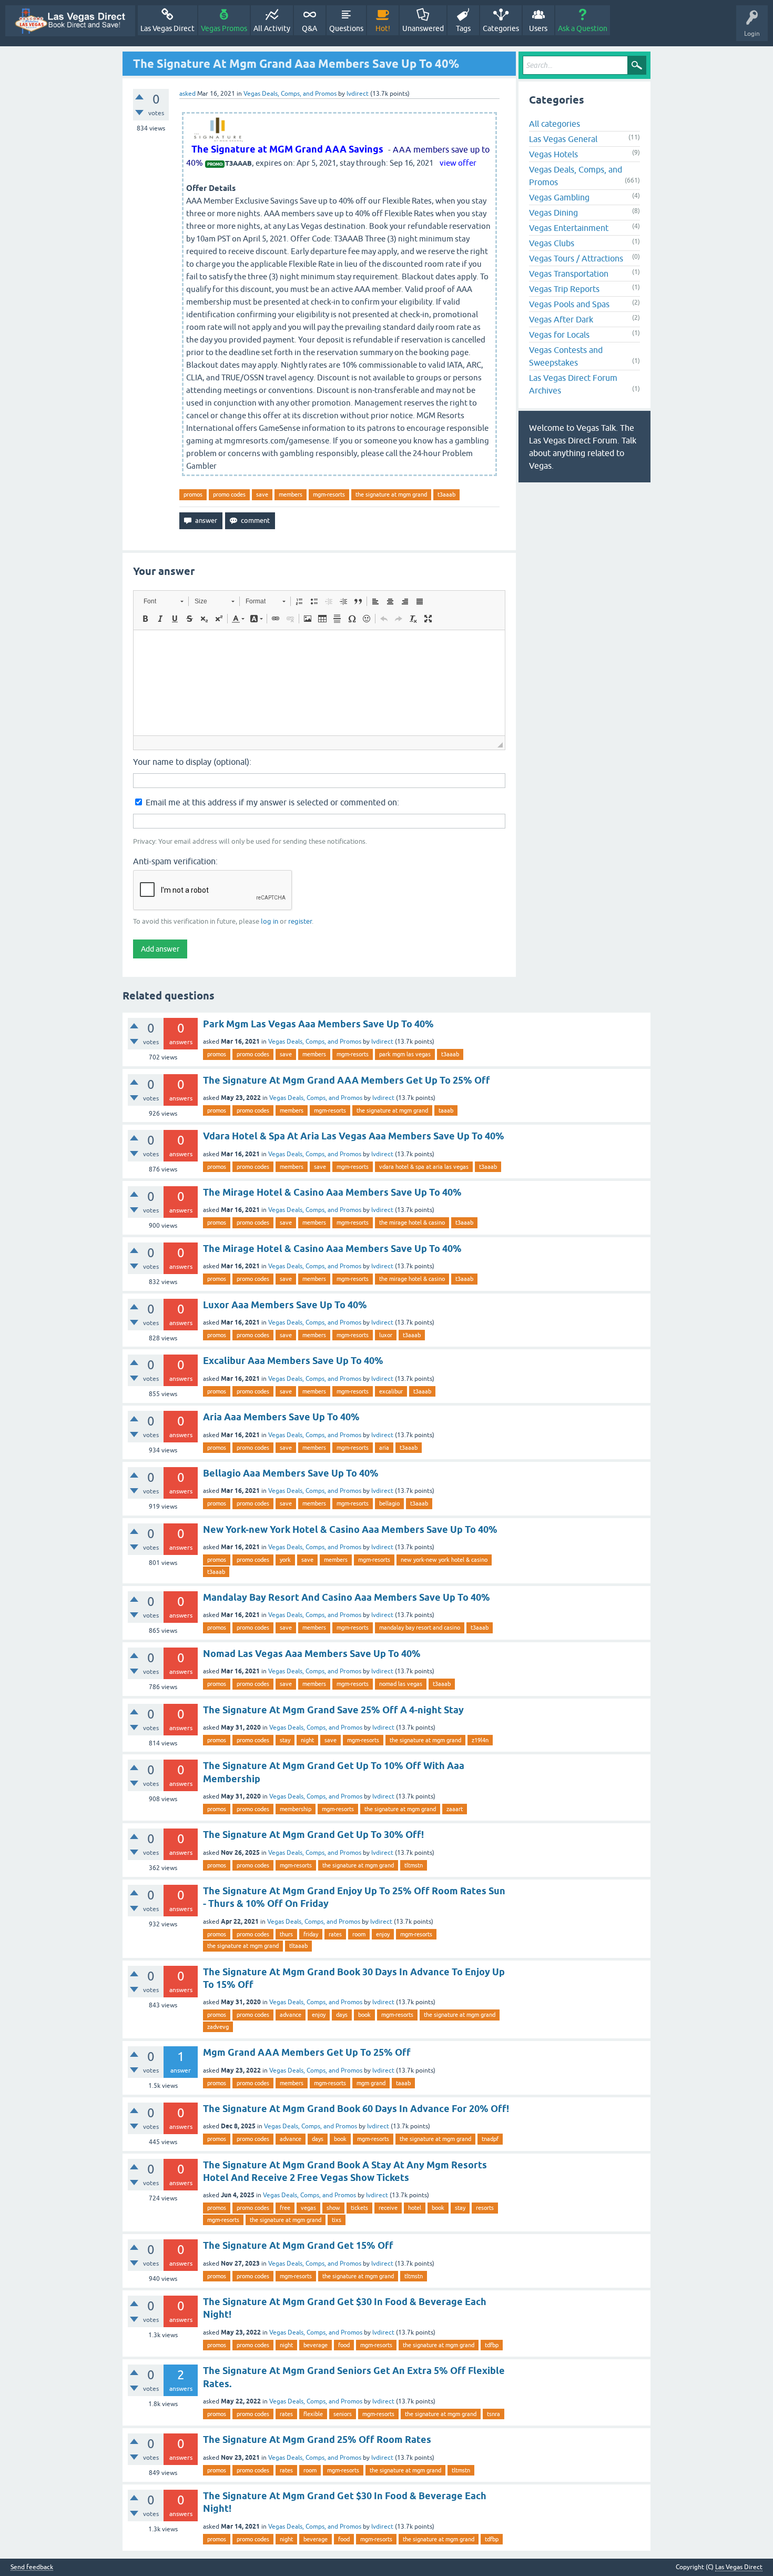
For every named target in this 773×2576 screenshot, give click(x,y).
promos (193, 494)
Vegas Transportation (569, 274)
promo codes (229, 494)
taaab (446, 1110)
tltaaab (298, 1946)
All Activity (272, 28)
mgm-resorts (329, 494)
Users (538, 28)
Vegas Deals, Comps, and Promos (290, 94)
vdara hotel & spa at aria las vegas (424, 1167)
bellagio (389, 1503)
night (307, 1740)
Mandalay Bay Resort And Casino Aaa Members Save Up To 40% (347, 1597)
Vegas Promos (224, 28)
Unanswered (423, 28)
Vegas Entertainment (569, 228)
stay (285, 1740)
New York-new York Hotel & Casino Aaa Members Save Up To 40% (350, 1529)
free (285, 2208)
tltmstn (414, 1865)
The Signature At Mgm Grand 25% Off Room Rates (317, 2439)
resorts (485, 2208)
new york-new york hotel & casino (444, 1560)
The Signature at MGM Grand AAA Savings (287, 149)
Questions (346, 28)
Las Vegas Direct (167, 28)
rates (335, 1934)
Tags (463, 28)
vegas (308, 2208)
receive (388, 2208)
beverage (316, 2345)
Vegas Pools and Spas (569, 304)
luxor (386, 1335)
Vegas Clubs (552, 243)
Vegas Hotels (553, 154)
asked (187, 94)
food (344, 2345)
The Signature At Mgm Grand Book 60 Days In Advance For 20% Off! (356, 2109)
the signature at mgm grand (391, 494)
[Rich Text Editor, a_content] (319, 683)
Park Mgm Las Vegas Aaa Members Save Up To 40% (318, 1024)
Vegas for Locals (559, 335)
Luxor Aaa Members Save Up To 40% (285, 1305)
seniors (343, 2414)
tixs (337, 2220)
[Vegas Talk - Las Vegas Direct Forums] (70, 21)
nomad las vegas (401, 1684)
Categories (501, 28)
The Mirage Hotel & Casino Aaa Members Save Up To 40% (332, 1192)
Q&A (309, 28)
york (285, 1560)
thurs (286, 1934)
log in (269, 921)
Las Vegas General (563, 139)
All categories (555, 124)
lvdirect (382, 1042)
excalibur (391, 1391)
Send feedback (32, 2567)
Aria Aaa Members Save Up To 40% (281, 1417)
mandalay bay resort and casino (420, 1628)
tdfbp (492, 2345)
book (364, 2015)
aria (384, 1448)
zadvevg (218, 2027)
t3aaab (446, 494)
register (300, 921)
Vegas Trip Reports (564, 289)
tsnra (494, 2414)
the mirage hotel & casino (412, 1223)
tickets (359, 2208)
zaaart (455, 1809)
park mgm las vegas (405, 1054)
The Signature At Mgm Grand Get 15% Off (298, 2245)
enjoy (383, 1934)
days (342, 2015)
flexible (313, 2414)
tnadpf (490, 2139)
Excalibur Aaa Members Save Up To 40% (293, 1361)
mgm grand (371, 2083)
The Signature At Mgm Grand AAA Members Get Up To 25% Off (347, 1080)
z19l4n (480, 1740)
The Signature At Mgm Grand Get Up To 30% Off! (313, 1835)
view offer (458, 163)
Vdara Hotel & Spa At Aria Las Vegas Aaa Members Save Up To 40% (354, 1136)
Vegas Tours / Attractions (576, 258)
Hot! (383, 28)
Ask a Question (583, 28)
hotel (415, 2208)
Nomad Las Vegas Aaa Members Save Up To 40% (312, 1654)
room (359, 1934)
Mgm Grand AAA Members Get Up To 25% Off (307, 2052)
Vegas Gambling (559, 197)
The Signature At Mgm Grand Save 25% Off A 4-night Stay (333, 1710)
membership (296, 1809)
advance (291, 2015)
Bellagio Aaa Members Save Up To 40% (291, 1473)
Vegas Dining (553, 213)
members (291, 494)
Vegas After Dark (561, 319)
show (333, 2208)
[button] (163, 601)
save (262, 494)
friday (311, 1934)
